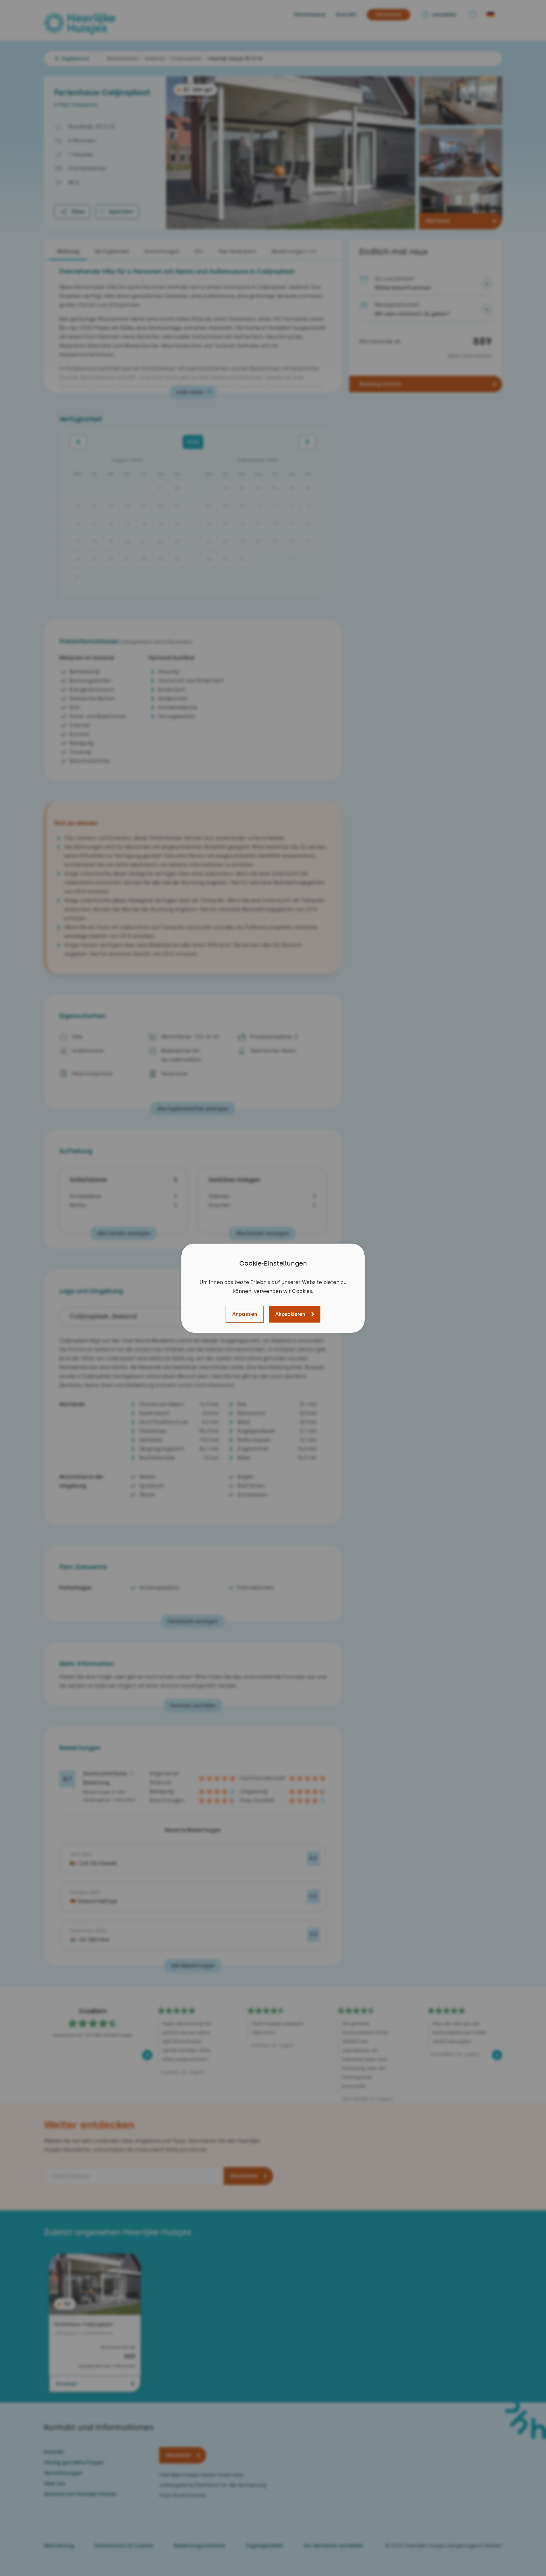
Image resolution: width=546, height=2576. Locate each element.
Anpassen (245, 1314)
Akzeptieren (290, 1314)
